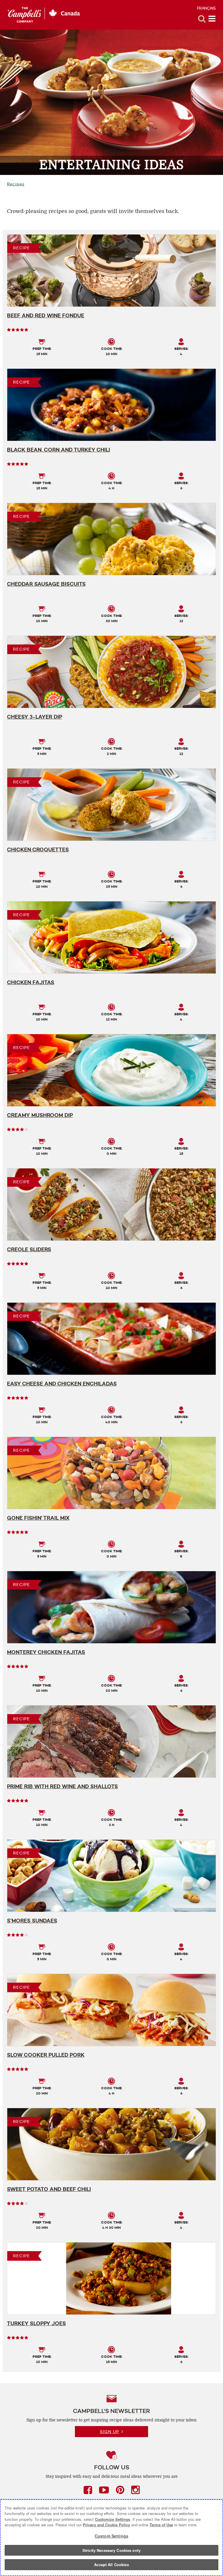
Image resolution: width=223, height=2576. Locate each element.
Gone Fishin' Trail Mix (38, 1518)
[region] (111, 2538)
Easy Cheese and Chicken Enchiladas (62, 1384)
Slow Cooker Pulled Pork (46, 2055)
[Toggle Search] (202, 19)
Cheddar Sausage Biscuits (46, 584)
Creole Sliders (29, 1249)
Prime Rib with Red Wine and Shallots (62, 1786)
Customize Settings (113, 2519)
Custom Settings (111, 2536)
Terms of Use (161, 2525)
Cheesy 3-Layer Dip (35, 717)
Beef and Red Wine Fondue (46, 316)
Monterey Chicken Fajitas (46, 1652)
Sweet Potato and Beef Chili (49, 2189)
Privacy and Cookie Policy (106, 2525)
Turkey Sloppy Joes (36, 2323)
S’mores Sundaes (32, 1921)
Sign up (109, 2432)
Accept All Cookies (111, 2565)
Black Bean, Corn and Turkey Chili (59, 450)
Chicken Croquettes (38, 850)
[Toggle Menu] (212, 19)
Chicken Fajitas (31, 982)
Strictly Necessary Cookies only (111, 2550)
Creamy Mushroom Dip (40, 1115)
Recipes (16, 184)
